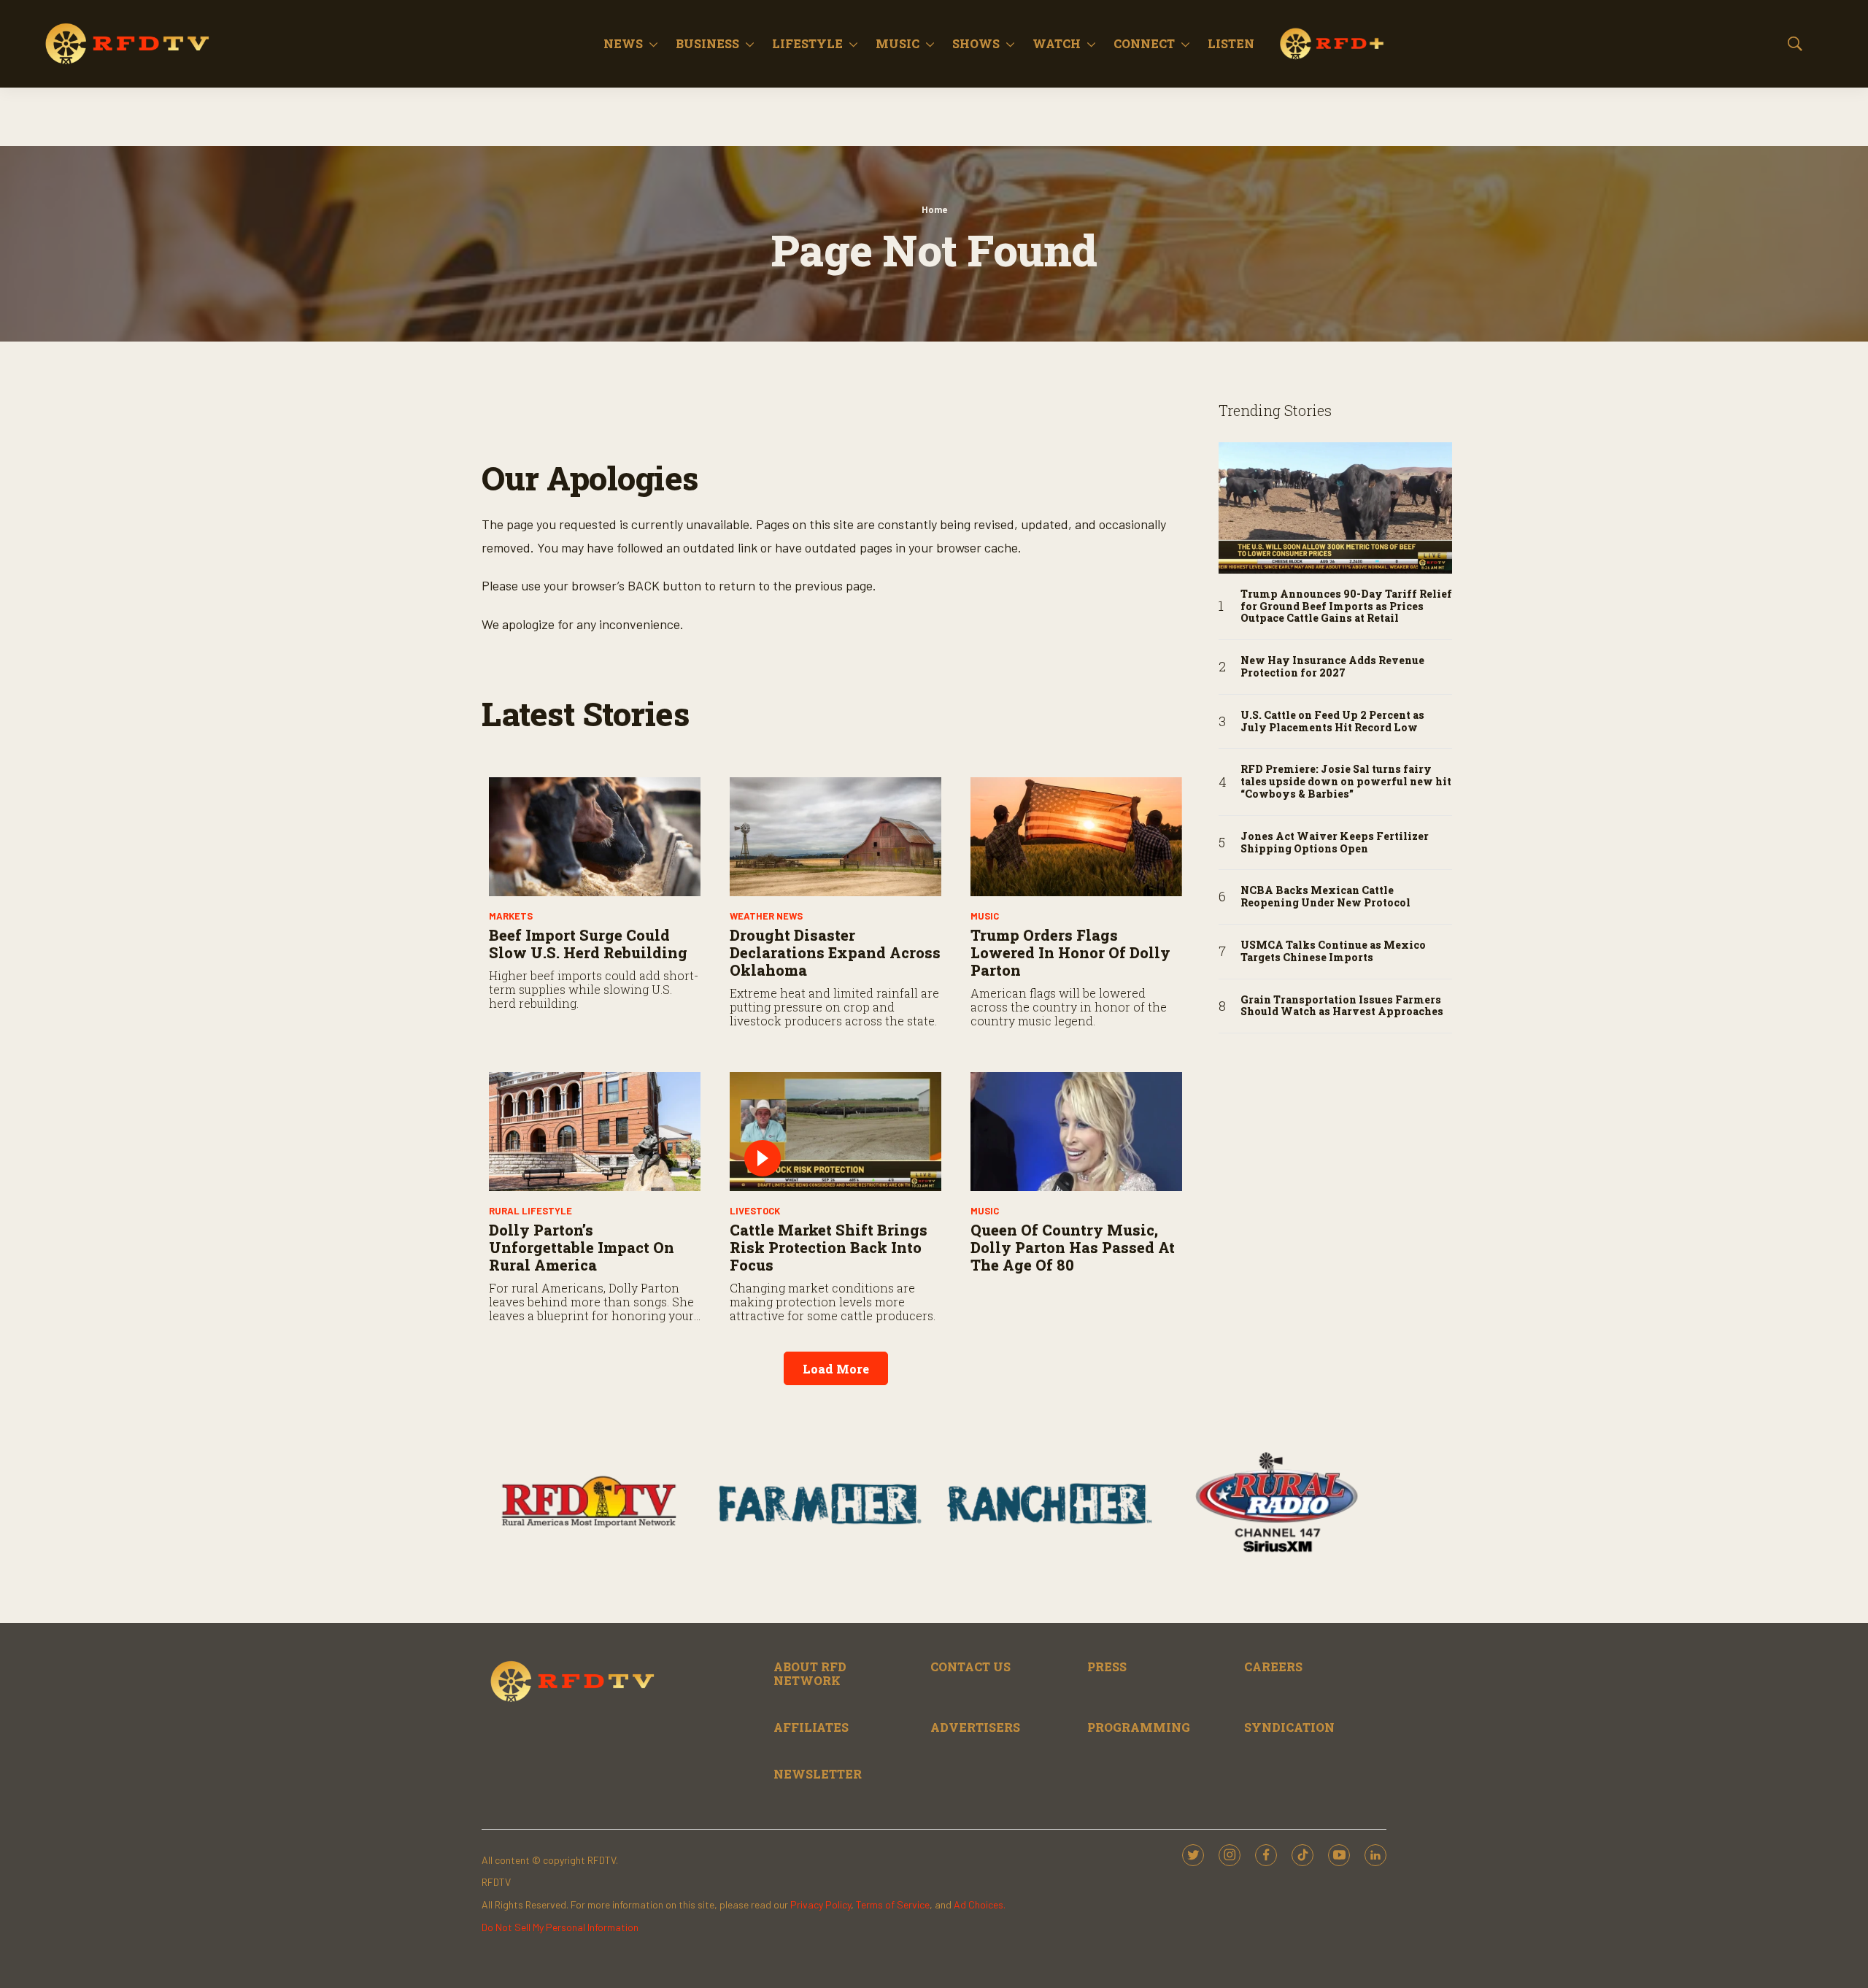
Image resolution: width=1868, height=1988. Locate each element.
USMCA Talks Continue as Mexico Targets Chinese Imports (1333, 952)
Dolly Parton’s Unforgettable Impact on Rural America (582, 1247)
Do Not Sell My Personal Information (560, 1927)
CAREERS (1273, 1667)
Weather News (766, 916)
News (623, 43)
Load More (836, 1369)
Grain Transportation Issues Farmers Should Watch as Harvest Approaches (1342, 1006)
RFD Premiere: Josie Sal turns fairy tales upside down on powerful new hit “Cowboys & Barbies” (1346, 782)
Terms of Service (893, 1904)
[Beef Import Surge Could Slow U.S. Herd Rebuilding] (595, 837)
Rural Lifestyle (530, 1211)
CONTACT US (970, 1667)
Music (898, 43)
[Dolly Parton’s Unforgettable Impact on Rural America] (595, 1132)
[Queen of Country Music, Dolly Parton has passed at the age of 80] (1076, 1132)
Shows (976, 43)
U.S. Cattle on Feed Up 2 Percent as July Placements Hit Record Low (1332, 722)
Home (934, 209)
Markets (511, 916)
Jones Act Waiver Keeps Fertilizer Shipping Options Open (1335, 843)
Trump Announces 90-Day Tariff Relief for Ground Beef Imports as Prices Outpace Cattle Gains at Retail (1346, 606)
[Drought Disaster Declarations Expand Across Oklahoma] (835, 837)
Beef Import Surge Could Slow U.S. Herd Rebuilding (588, 944)
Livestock (755, 1211)
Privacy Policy (821, 1904)
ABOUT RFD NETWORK (810, 1673)
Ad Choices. (980, 1904)
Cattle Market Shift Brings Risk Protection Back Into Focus (829, 1247)
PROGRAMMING (1139, 1727)
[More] (653, 44)
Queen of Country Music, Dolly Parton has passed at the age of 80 (1073, 1247)
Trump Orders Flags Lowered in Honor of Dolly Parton (1070, 952)
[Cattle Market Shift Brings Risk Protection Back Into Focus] (835, 1132)
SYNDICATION (1289, 1727)
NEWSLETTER (818, 1774)
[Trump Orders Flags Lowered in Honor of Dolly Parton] (1076, 837)
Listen (1231, 43)
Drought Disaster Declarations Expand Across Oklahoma (835, 952)
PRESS (1107, 1667)
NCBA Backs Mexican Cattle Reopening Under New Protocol (1325, 897)
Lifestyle (807, 43)
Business (707, 43)
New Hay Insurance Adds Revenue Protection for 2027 (1332, 667)
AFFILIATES (811, 1727)
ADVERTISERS (975, 1727)
